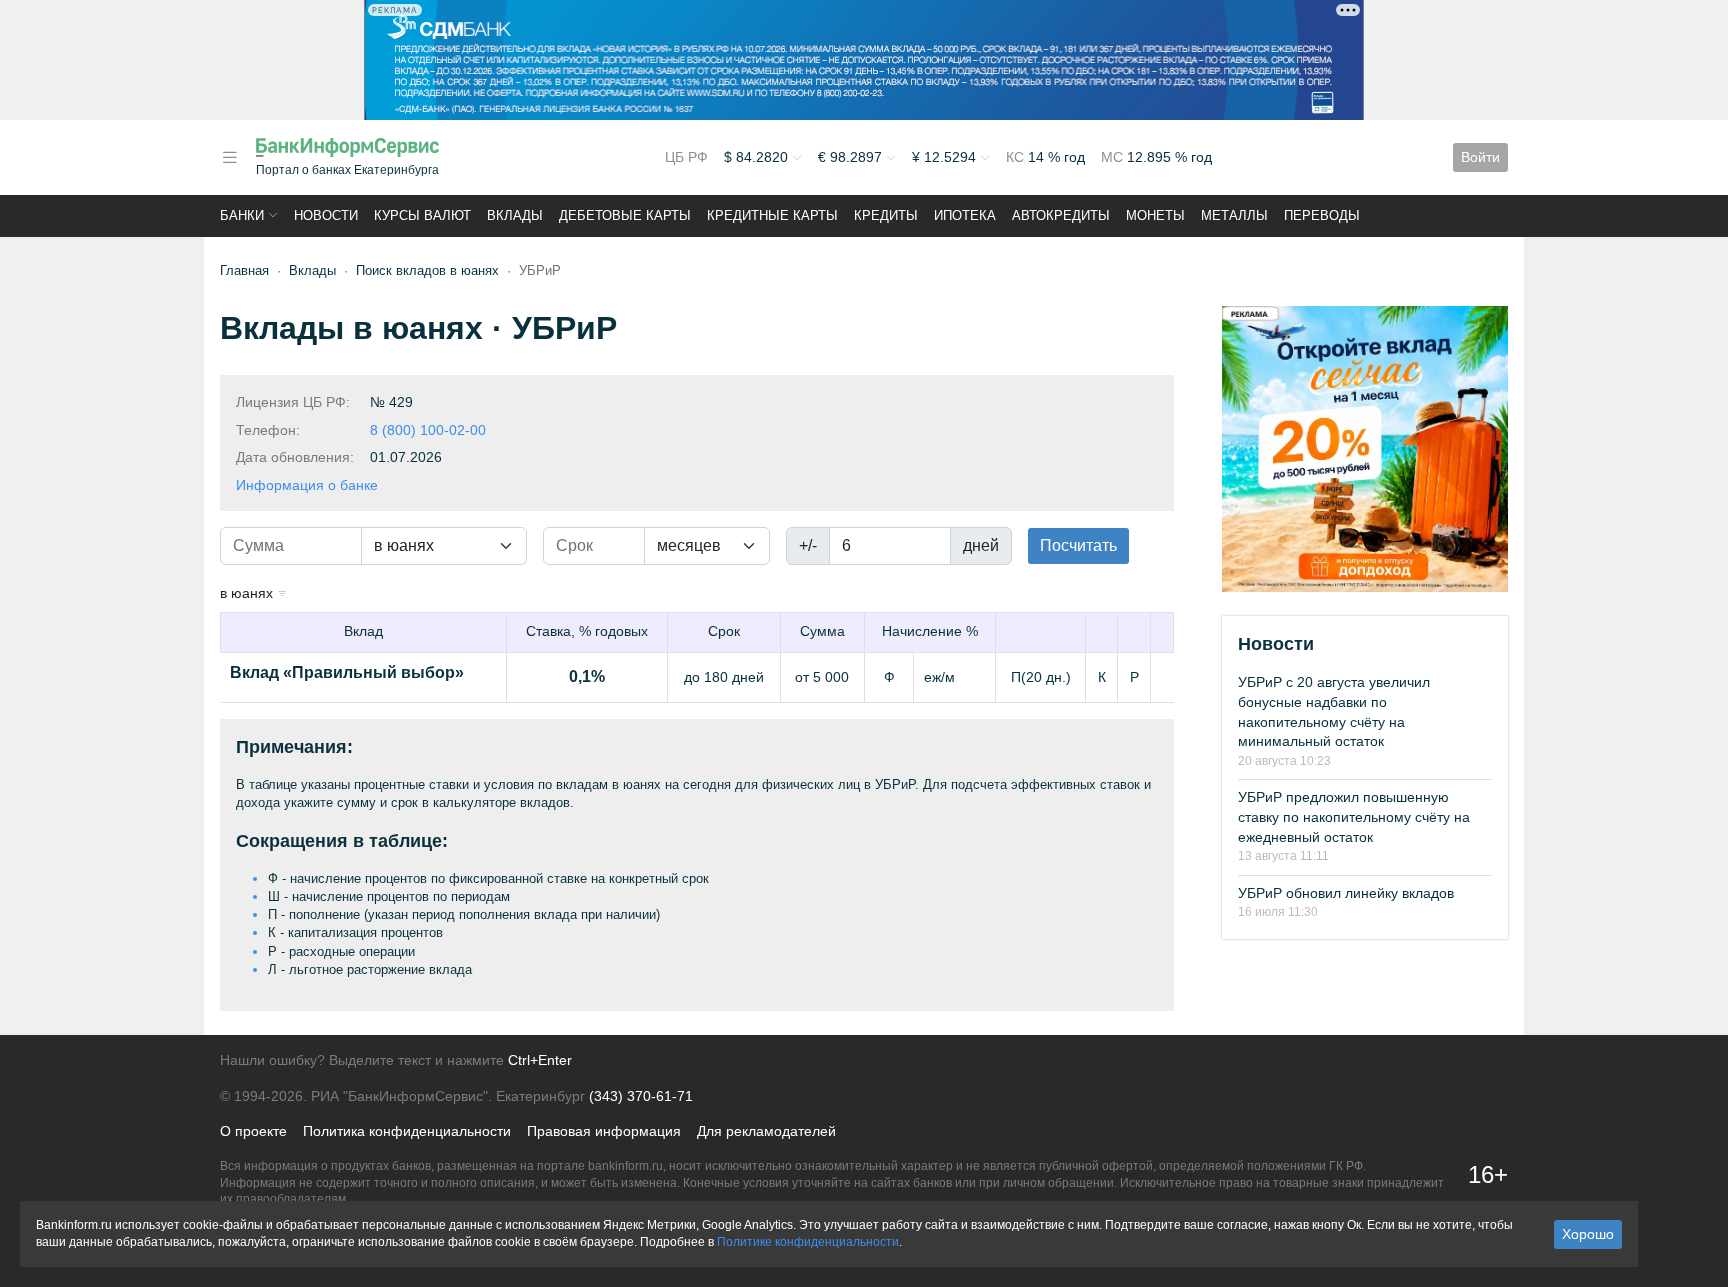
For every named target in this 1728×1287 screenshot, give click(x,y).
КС (1017, 157)
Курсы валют (422, 215)
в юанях (248, 593)
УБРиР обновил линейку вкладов (1346, 893)
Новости (326, 215)
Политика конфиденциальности (407, 1131)
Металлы (1234, 215)
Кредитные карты (772, 215)
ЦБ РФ (686, 157)
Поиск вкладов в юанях (427, 270)
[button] (230, 157)
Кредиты (886, 215)
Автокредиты (1061, 215)
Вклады (515, 215)
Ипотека (965, 215)
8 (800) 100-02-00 (428, 430)
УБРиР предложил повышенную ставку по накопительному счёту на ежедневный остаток (1354, 816)
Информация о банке (307, 485)
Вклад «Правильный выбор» (347, 672)
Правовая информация (604, 1131)
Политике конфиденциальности (808, 1242)
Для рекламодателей (766, 1131)
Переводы (1322, 215)
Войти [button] (1480, 157)
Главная (244, 270)
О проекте (253, 1131)
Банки (242, 215)
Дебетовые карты (625, 215)
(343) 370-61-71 (641, 1096)
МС (1114, 157)
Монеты (1155, 215)
